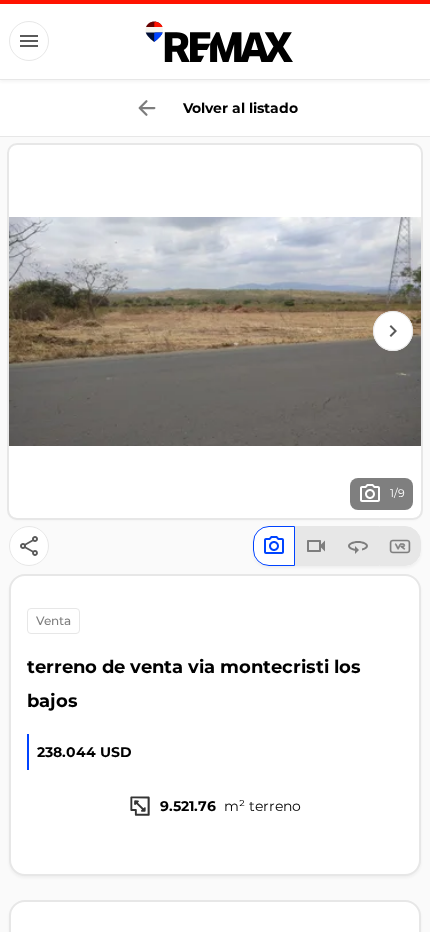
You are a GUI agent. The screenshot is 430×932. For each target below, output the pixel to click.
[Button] (29, 41)
